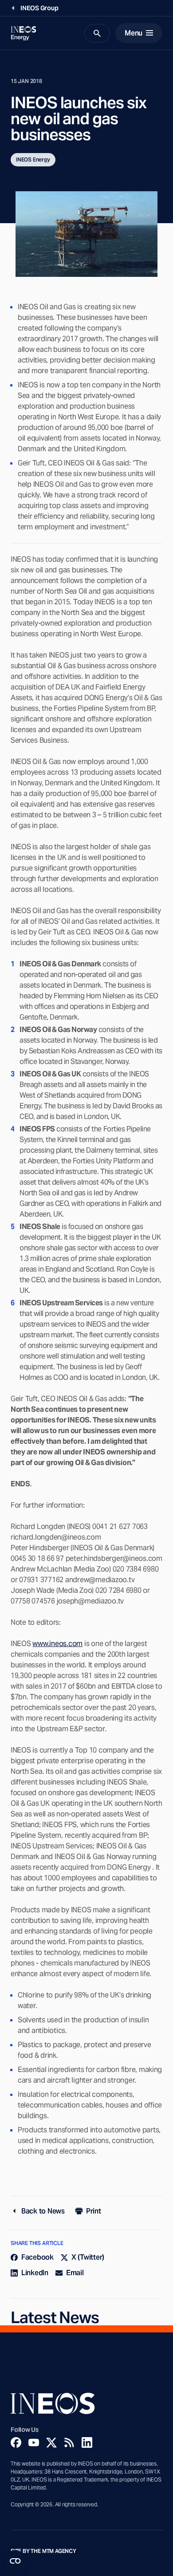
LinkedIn (35, 2273)
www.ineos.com (57, 1644)
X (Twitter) (88, 2257)
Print (94, 2211)
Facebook (37, 2257)
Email (75, 2273)
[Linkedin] (87, 2442)
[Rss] (69, 2442)
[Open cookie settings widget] (15, 2561)
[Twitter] (51, 2442)
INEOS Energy (33, 160)
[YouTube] (34, 2442)
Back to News (43, 2211)
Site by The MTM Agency (43, 2551)
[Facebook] (16, 2442)
